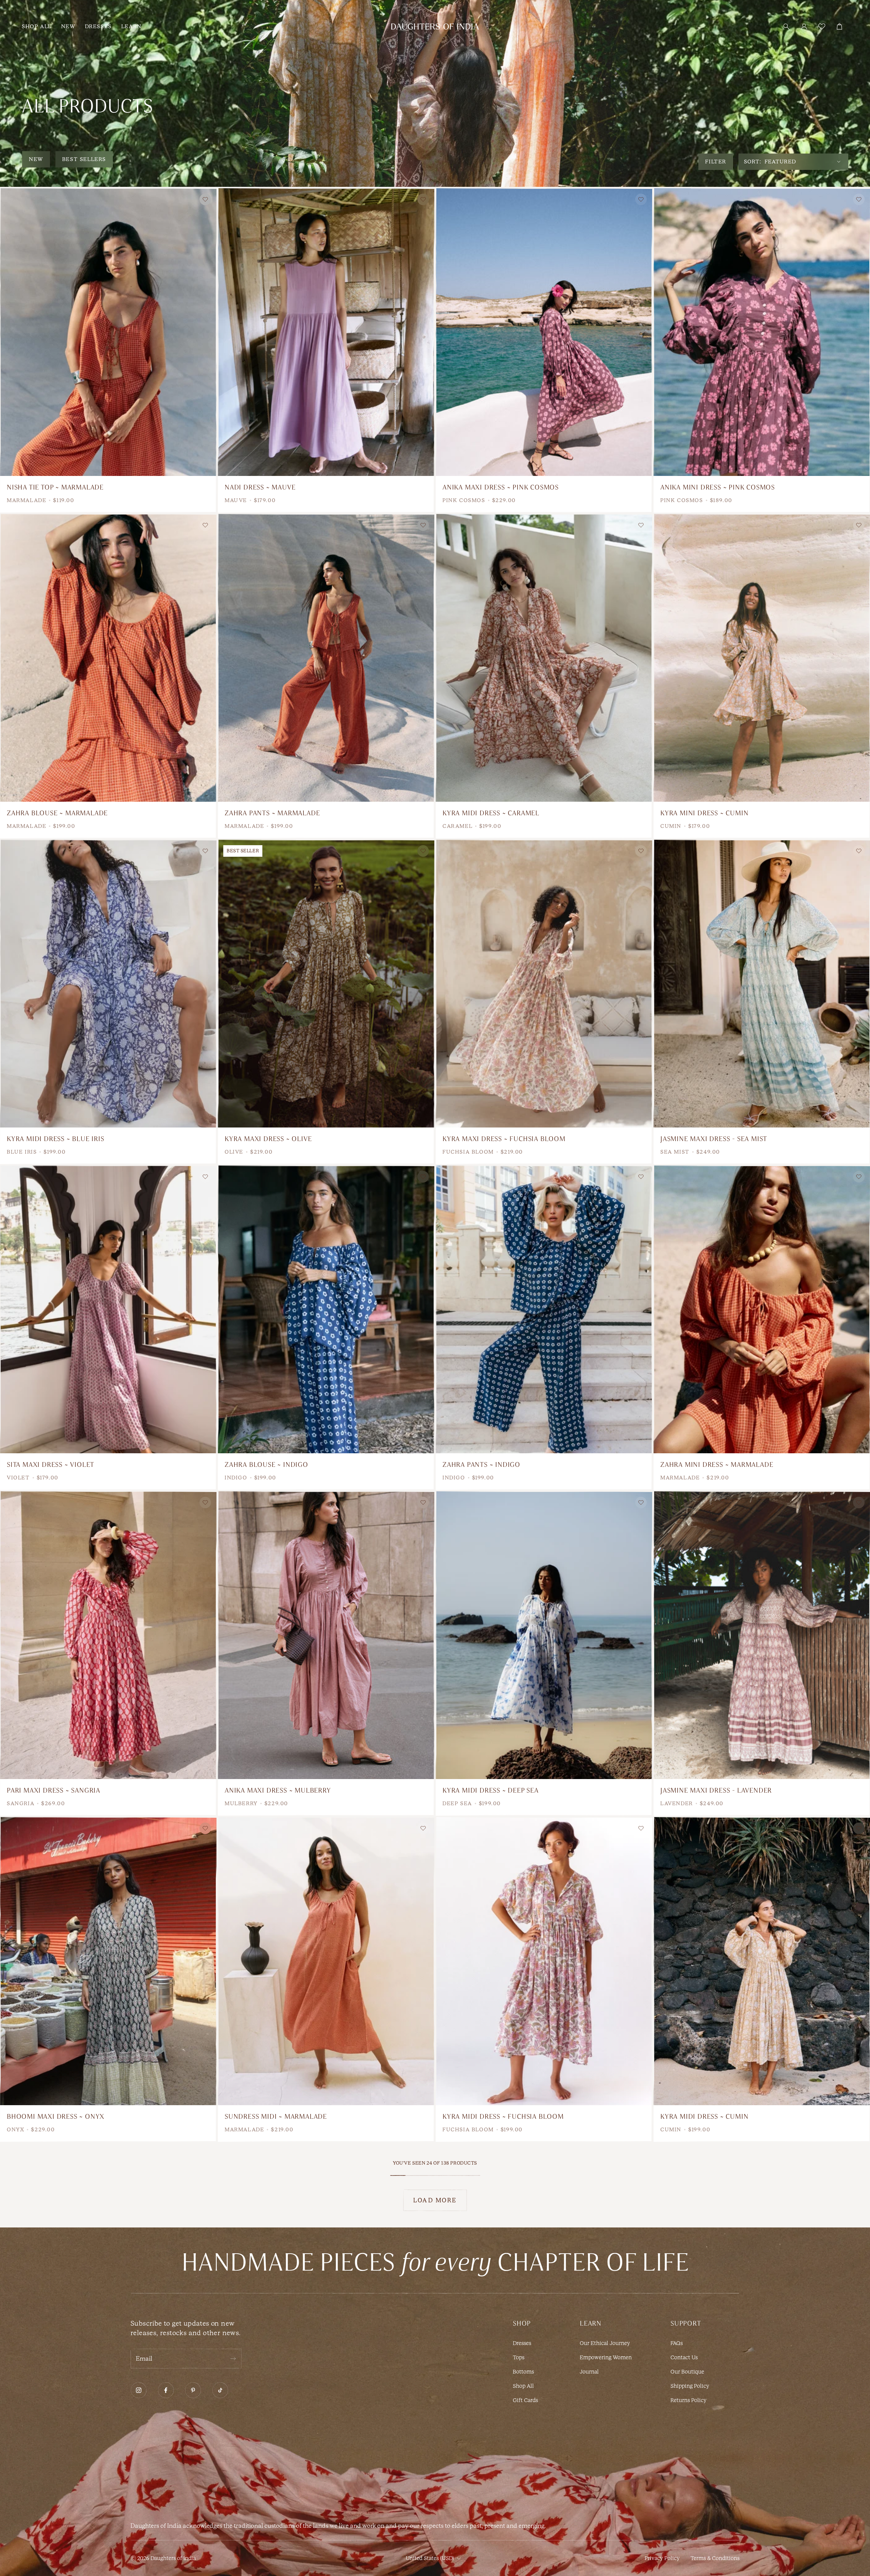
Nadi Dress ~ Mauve (260, 487)
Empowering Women (606, 2357)
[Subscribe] (233, 2359)
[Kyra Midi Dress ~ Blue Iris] (108, 984)
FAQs (677, 2343)
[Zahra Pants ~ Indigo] (544, 1309)
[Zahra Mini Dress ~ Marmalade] (762, 1309)
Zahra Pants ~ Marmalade (272, 813)
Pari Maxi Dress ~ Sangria (54, 1790)
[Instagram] (139, 2390)
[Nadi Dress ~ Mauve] (326, 332)
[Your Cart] (839, 26)
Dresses (522, 2343)
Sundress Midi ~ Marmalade (276, 2117)
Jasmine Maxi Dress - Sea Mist (714, 1139)
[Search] (786, 26)
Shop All (523, 2386)
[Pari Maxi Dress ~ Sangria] (108, 1635)
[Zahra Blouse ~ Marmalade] (108, 658)
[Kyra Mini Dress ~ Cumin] (762, 658)
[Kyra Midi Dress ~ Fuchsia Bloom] (544, 1961)
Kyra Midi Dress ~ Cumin (704, 2117)
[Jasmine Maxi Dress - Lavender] (762, 1635)
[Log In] (804, 26)
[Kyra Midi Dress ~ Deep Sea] (544, 1635)
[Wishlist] (822, 26)
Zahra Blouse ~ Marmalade (57, 813)
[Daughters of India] (435, 26)
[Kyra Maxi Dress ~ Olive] (326, 984)
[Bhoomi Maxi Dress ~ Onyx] (108, 1961)
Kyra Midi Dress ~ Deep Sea (491, 1790)
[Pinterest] (193, 2390)
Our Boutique (687, 2372)
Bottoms (523, 2372)
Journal (589, 2372)
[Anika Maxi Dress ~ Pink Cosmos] (544, 332)
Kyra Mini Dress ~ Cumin (704, 813)
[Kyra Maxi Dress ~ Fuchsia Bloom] (544, 984)
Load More (435, 2200)
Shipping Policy (690, 2386)
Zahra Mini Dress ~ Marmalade (717, 1465)
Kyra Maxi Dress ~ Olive (268, 1139)
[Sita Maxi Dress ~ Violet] (108, 1309)
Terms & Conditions (715, 2558)
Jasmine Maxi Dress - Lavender (716, 1790)
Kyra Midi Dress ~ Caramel (491, 813)
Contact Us (684, 2357)
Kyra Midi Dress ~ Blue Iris (56, 1139)
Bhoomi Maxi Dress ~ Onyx (56, 2117)
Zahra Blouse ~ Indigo (266, 1465)
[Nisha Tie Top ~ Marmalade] (108, 332)
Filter (716, 162)
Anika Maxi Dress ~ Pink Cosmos (501, 487)
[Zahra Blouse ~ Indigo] (326, 1309)
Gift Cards (525, 2400)
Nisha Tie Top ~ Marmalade (55, 487)
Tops (519, 2357)
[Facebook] (166, 2390)
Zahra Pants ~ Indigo (481, 1465)
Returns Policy (689, 2400)
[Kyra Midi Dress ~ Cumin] (762, 1961)
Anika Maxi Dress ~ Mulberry (278, 1790)
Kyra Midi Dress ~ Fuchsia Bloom (503, 2117)
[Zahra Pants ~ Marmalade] (326, 658)
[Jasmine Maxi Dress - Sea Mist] (762, 984)
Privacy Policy (662, 2558)
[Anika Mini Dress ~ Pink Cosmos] (762, 332)
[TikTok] (220, 2390)
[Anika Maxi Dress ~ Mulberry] (326, 1635)
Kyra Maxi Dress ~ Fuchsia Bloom (504, 1139)
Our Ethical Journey (605, 2343)
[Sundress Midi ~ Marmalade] (326, 1961)
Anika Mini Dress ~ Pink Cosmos (718, 487)
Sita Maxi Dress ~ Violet (50, 1465)
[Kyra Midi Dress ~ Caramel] (544, 658)
